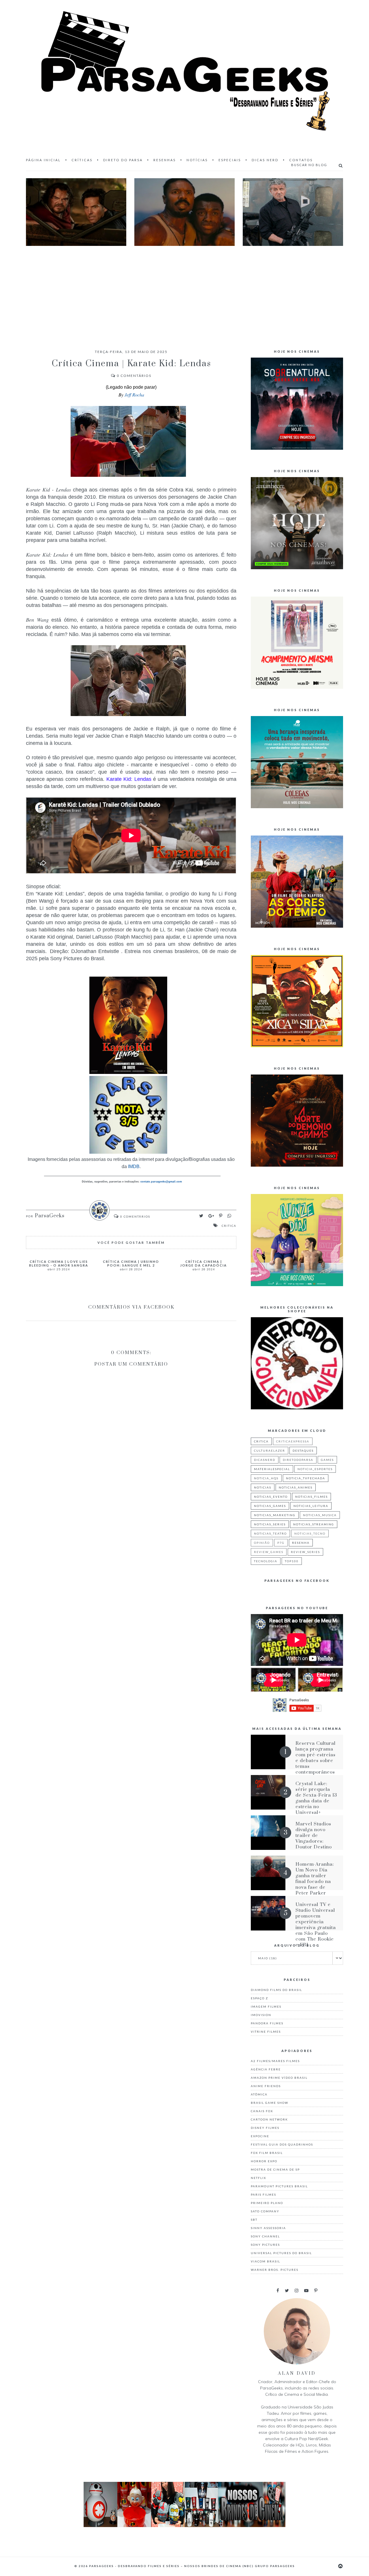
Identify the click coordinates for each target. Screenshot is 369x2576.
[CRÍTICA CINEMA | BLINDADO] (293, 212)
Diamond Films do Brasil (276, 1990)
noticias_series (270, 1524)
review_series (305, 1552)
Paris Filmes (263, 2195)
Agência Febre (266, 2069)
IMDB (133, 1166)
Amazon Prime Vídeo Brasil (279, 2078)
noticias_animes (296, 1487)
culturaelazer (270, 1451)
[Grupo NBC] (184, 2525)
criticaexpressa (293, 1441)
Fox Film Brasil (267, 2153)
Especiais (230, 160)
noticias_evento (271, 1497)
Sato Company (265, 2211)
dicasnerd (265, 1460)
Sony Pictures (265, 2245)
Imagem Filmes (266, 2006)
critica (229, 1226)
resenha (301, 1543)
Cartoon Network (269, 2119)
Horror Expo (264, 2161)
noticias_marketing (275, 1515)
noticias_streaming (314, 1524)
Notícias (197, 160)
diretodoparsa (298, 1460)
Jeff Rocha (134, 395)
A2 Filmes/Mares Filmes (275, 2061)
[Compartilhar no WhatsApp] (229, 1216)
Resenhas (165, 160)
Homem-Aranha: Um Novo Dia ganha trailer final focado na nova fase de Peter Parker (315, 1879)
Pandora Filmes (267, 2023)
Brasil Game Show (270, 2103)
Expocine (260, 2136)
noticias (263, 1487)
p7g (281, 1543)
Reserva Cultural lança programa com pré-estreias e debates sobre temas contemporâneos (316, 1758)
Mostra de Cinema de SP (275, 2169)
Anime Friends (266, 2086)
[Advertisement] (184, 292)
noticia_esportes (315, 1469)
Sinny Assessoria (268, 2228)
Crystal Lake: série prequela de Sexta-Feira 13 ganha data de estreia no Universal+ (316, 1798)
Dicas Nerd (265, 160)
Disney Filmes (265, 2128)
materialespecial (272, 1469)
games (327, 1460)
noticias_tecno (310, 1533)
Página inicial (43, 160)
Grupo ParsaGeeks (275, 2566)
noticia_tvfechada (306, 1478)
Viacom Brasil (266, 2261)
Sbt (254, 2220)
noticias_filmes (311, 1497)
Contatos (301, 160)
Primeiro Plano (267, 2203)
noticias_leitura (311, 1506)
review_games (269, 1552)
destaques (303, 1451)
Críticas (82, 160)
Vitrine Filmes (266, 2032)
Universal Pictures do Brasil (281, 2253)
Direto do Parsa (123, 160)
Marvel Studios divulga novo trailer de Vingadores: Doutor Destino (314, 1835)
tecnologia (266, 1561)
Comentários (134, 376)
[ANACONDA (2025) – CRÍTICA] (76, 212)
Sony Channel (265, 2236)
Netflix (258, 2178)
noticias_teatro (270, 1533)
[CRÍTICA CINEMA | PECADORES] (184, 212)
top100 (292, 1561)
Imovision (261, 2015)
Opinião (262, 1543)
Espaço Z (259, 1998)
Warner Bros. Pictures (275, 2270)
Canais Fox (262, 2111)
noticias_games (270, 1506)
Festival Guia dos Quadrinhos (282, 2144)
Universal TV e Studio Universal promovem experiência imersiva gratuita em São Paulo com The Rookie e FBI (316, 1925)
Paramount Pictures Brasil (279, 2186)
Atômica (259, 2094)
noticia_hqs (266, 1478)
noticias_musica (320, 1515)
